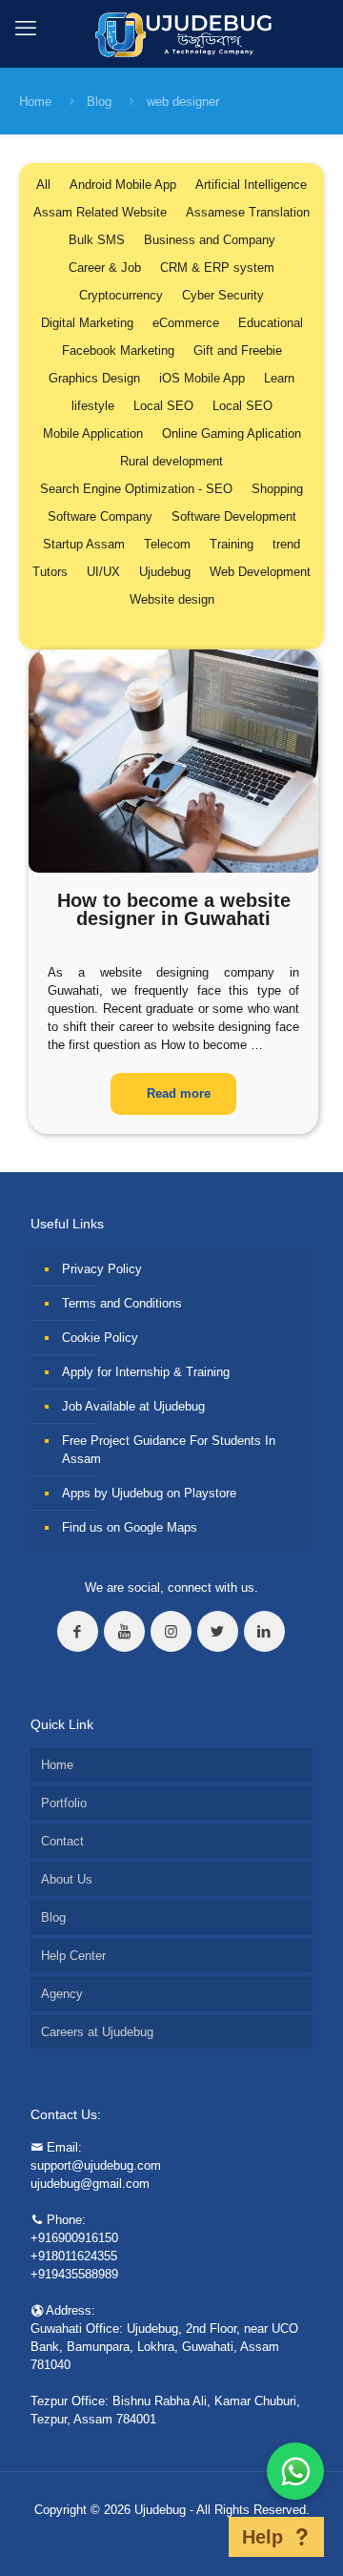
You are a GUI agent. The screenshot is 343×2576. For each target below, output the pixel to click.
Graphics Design (94, 378)
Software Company (100, 516)
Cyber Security (223, 295)
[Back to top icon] (204, 2537)
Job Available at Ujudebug (133, 1406)
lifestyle (93, 406)
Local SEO (163, 406)
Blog (99, 102)
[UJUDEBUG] (172, 33)
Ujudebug (165, 572)
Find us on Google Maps (130, 1527)
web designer (183, 102)
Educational (271, 323)
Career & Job (105, 268)
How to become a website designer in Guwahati (174, 909)
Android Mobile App (123, 185)
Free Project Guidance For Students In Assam (169, 1450)
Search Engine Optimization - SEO (136, 489)
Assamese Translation (248, 212)
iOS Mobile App (202, 378)
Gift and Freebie (238, 350)
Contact (62, 1841)
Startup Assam (84, 544)
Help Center (73, 1956)
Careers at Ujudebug (97, 2032)
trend (286, 544)
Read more (179, 1093)
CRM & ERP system (217, 268)
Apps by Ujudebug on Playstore (149, 1493)
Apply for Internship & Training (146, 1372)
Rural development (171, 461)
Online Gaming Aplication (232, 433)
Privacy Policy (102, 1269)
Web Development (260, 572)
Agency (62, 1994)
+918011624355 (74, 2256)
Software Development (234, 516)
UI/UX (103, 572)
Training (232, 544)
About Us (67, 1879)
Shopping (277, 489)
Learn (279, 378)
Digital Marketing (87, 323)
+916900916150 (74, 2238)
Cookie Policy (100, 1338)
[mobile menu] (26, 29)
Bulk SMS (97, 240)
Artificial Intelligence (251, 185)
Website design (172, 599)
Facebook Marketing (118, 350)
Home (35, 102)
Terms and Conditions (122, 1303)
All (43, 185)
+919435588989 (74, 2274)
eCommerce (186, 323)
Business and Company (210, 240)
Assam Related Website (100, 212)
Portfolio (64, 1803)
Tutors (50, 572)
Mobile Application (93, 433)
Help (262, 2537)
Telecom (167, 544)
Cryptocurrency (121, 295)
